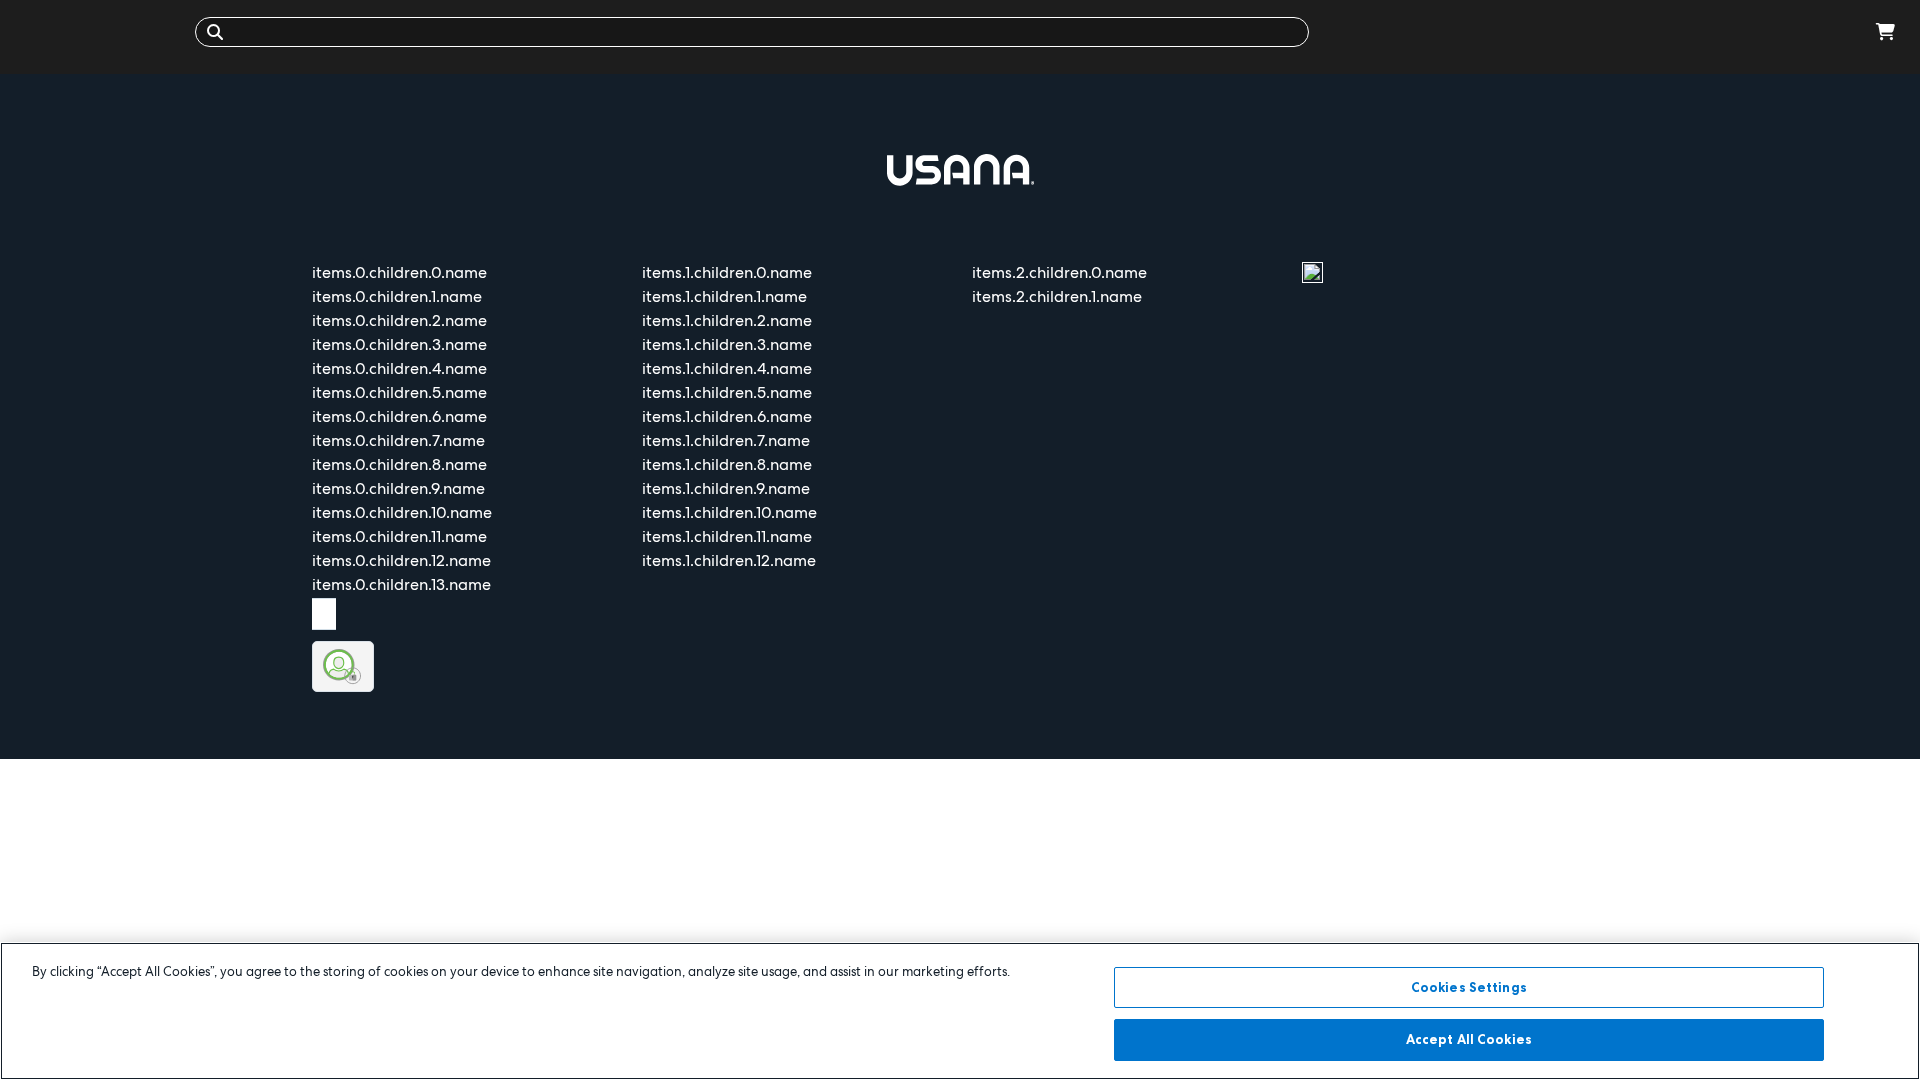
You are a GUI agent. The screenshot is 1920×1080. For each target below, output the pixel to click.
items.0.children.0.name (399, 272)
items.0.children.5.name (399, 392)
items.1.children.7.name (726, 440)
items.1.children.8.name (727, 464)
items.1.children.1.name (724, 296)
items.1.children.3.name (727, 344)
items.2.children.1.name (1057, 296)
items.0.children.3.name (399, 344)
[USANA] (102, 31)
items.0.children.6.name (399, 416)
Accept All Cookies (1469, 1038)
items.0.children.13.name (401, 584)
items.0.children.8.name (399, 464)
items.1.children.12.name (729, 560)
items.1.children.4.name (727, 368)
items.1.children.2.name (727, 320)
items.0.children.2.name (399, 320)
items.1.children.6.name (727, 416)
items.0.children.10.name (402, 512)
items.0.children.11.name (399, 536)
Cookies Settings (1469, 987)
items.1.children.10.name (729, 512)
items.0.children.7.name (398, 440)
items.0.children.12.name (401, 560)
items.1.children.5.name (727, 392)
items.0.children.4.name (399, 368)
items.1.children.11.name (727, 536)
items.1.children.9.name (726, 488)
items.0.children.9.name (398, 488)
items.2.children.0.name (1059, 272)
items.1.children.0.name (727, 272)
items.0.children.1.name (397, 296)
